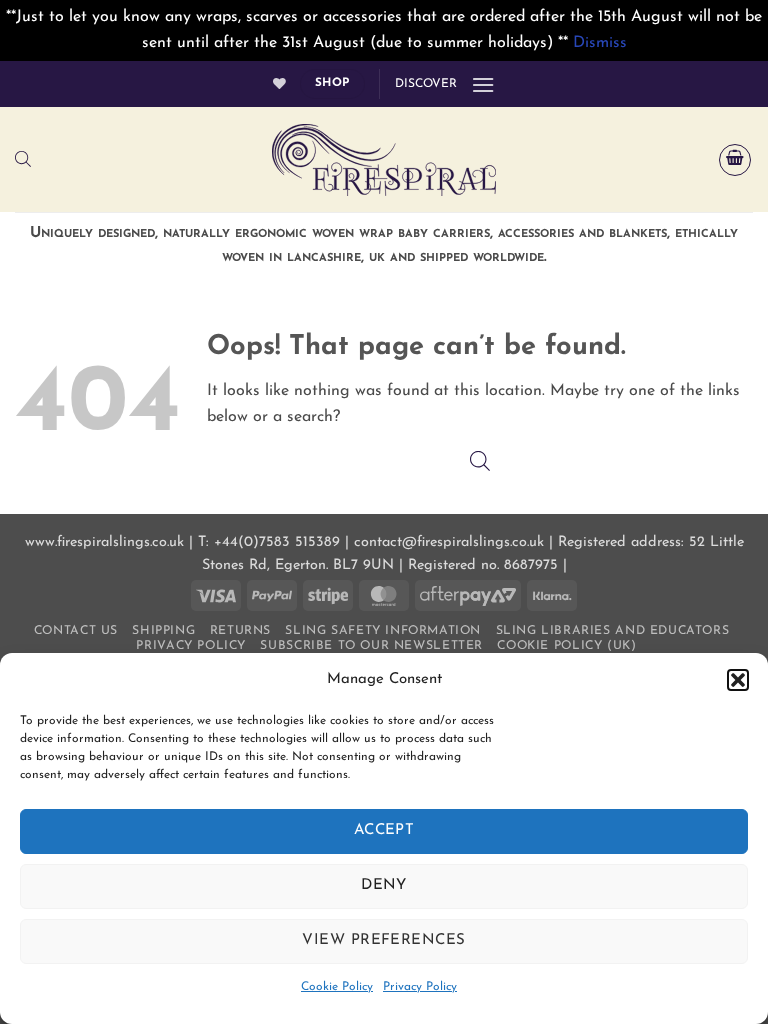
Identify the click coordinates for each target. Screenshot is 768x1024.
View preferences (383, 940)
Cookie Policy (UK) (566, 646)
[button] (738, 680)
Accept (384, 830)
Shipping (163, 631)
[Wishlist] (279, 83)
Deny (384, 885)
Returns (240, 631)
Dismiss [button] (600, 43)
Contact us (76, 631)
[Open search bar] (23, 159)
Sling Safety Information (383, 631)
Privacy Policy (420, 987)
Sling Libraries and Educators (613, 631)
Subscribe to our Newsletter (371, 646)
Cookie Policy (337, 987)
